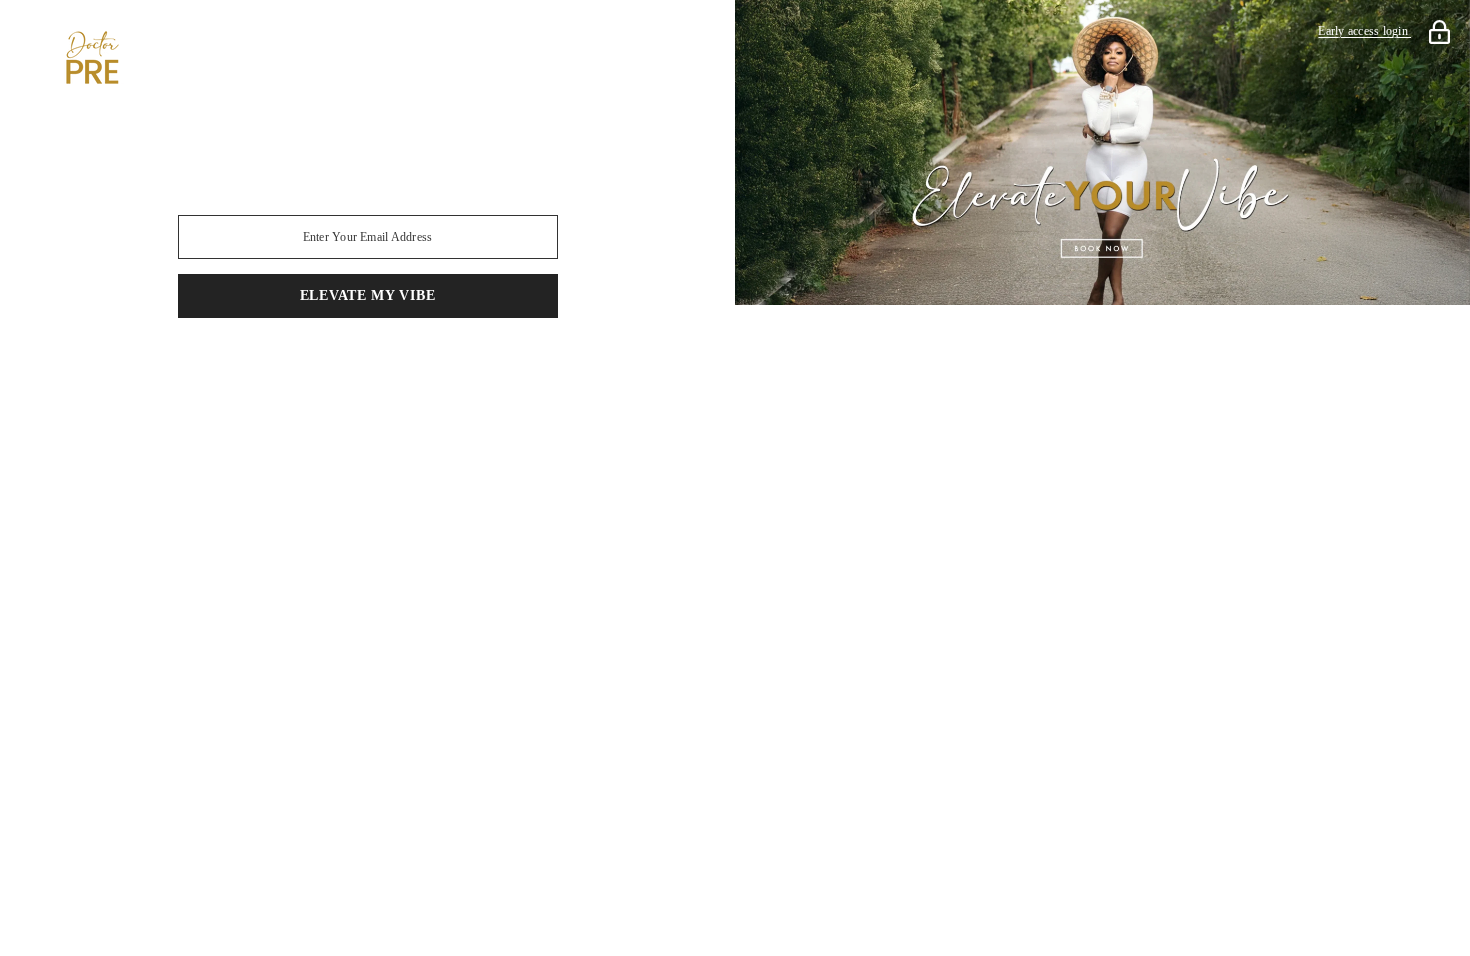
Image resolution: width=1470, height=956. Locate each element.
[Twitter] (508, 370)
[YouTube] (452, 370)
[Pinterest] (340, 370)
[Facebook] (228, 370)
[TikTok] (396, 370)
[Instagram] (284, 370)
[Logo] (367, 57)
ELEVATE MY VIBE (368, 295)
